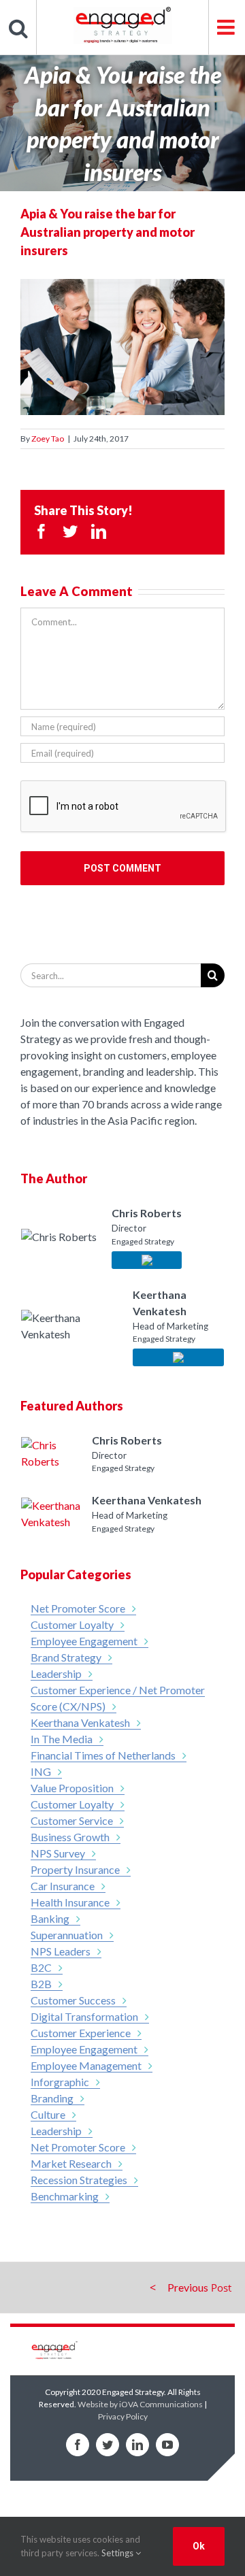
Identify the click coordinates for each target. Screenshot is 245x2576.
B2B (41, 1984)
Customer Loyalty (72, 1624)
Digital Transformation (84, 2016)
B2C (41, 1967)
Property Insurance (75, 1869)
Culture (48, 2114)
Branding (52, 2098)
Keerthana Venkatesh (80, 1722)
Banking (50, 1918)
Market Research (71, 2163)
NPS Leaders (61, 1951)
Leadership (56, 1673)
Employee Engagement (84, 1641)
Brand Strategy (66, 1657)
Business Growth (70, 1837)
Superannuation (67, 1935)
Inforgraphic (60, 2082)
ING (41, 1771)
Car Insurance (63, 1886)
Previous (188, 2287)
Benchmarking (65, 2196)
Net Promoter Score (78, 1608)
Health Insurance (70, 1902)
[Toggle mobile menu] (227, 27)
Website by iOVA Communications (140, 2404)
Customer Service (72, 1820)
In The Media (62, 1739)
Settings (118, 2553)
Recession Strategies (79, 2180)
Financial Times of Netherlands (103, 1755)
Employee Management (86, 2065)
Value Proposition (72, 1788)
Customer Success (73, 2000)
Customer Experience (81, 2033)
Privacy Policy (123, 2416)
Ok (199, 2546)
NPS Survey (58, 1853)
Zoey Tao (48, 439)
